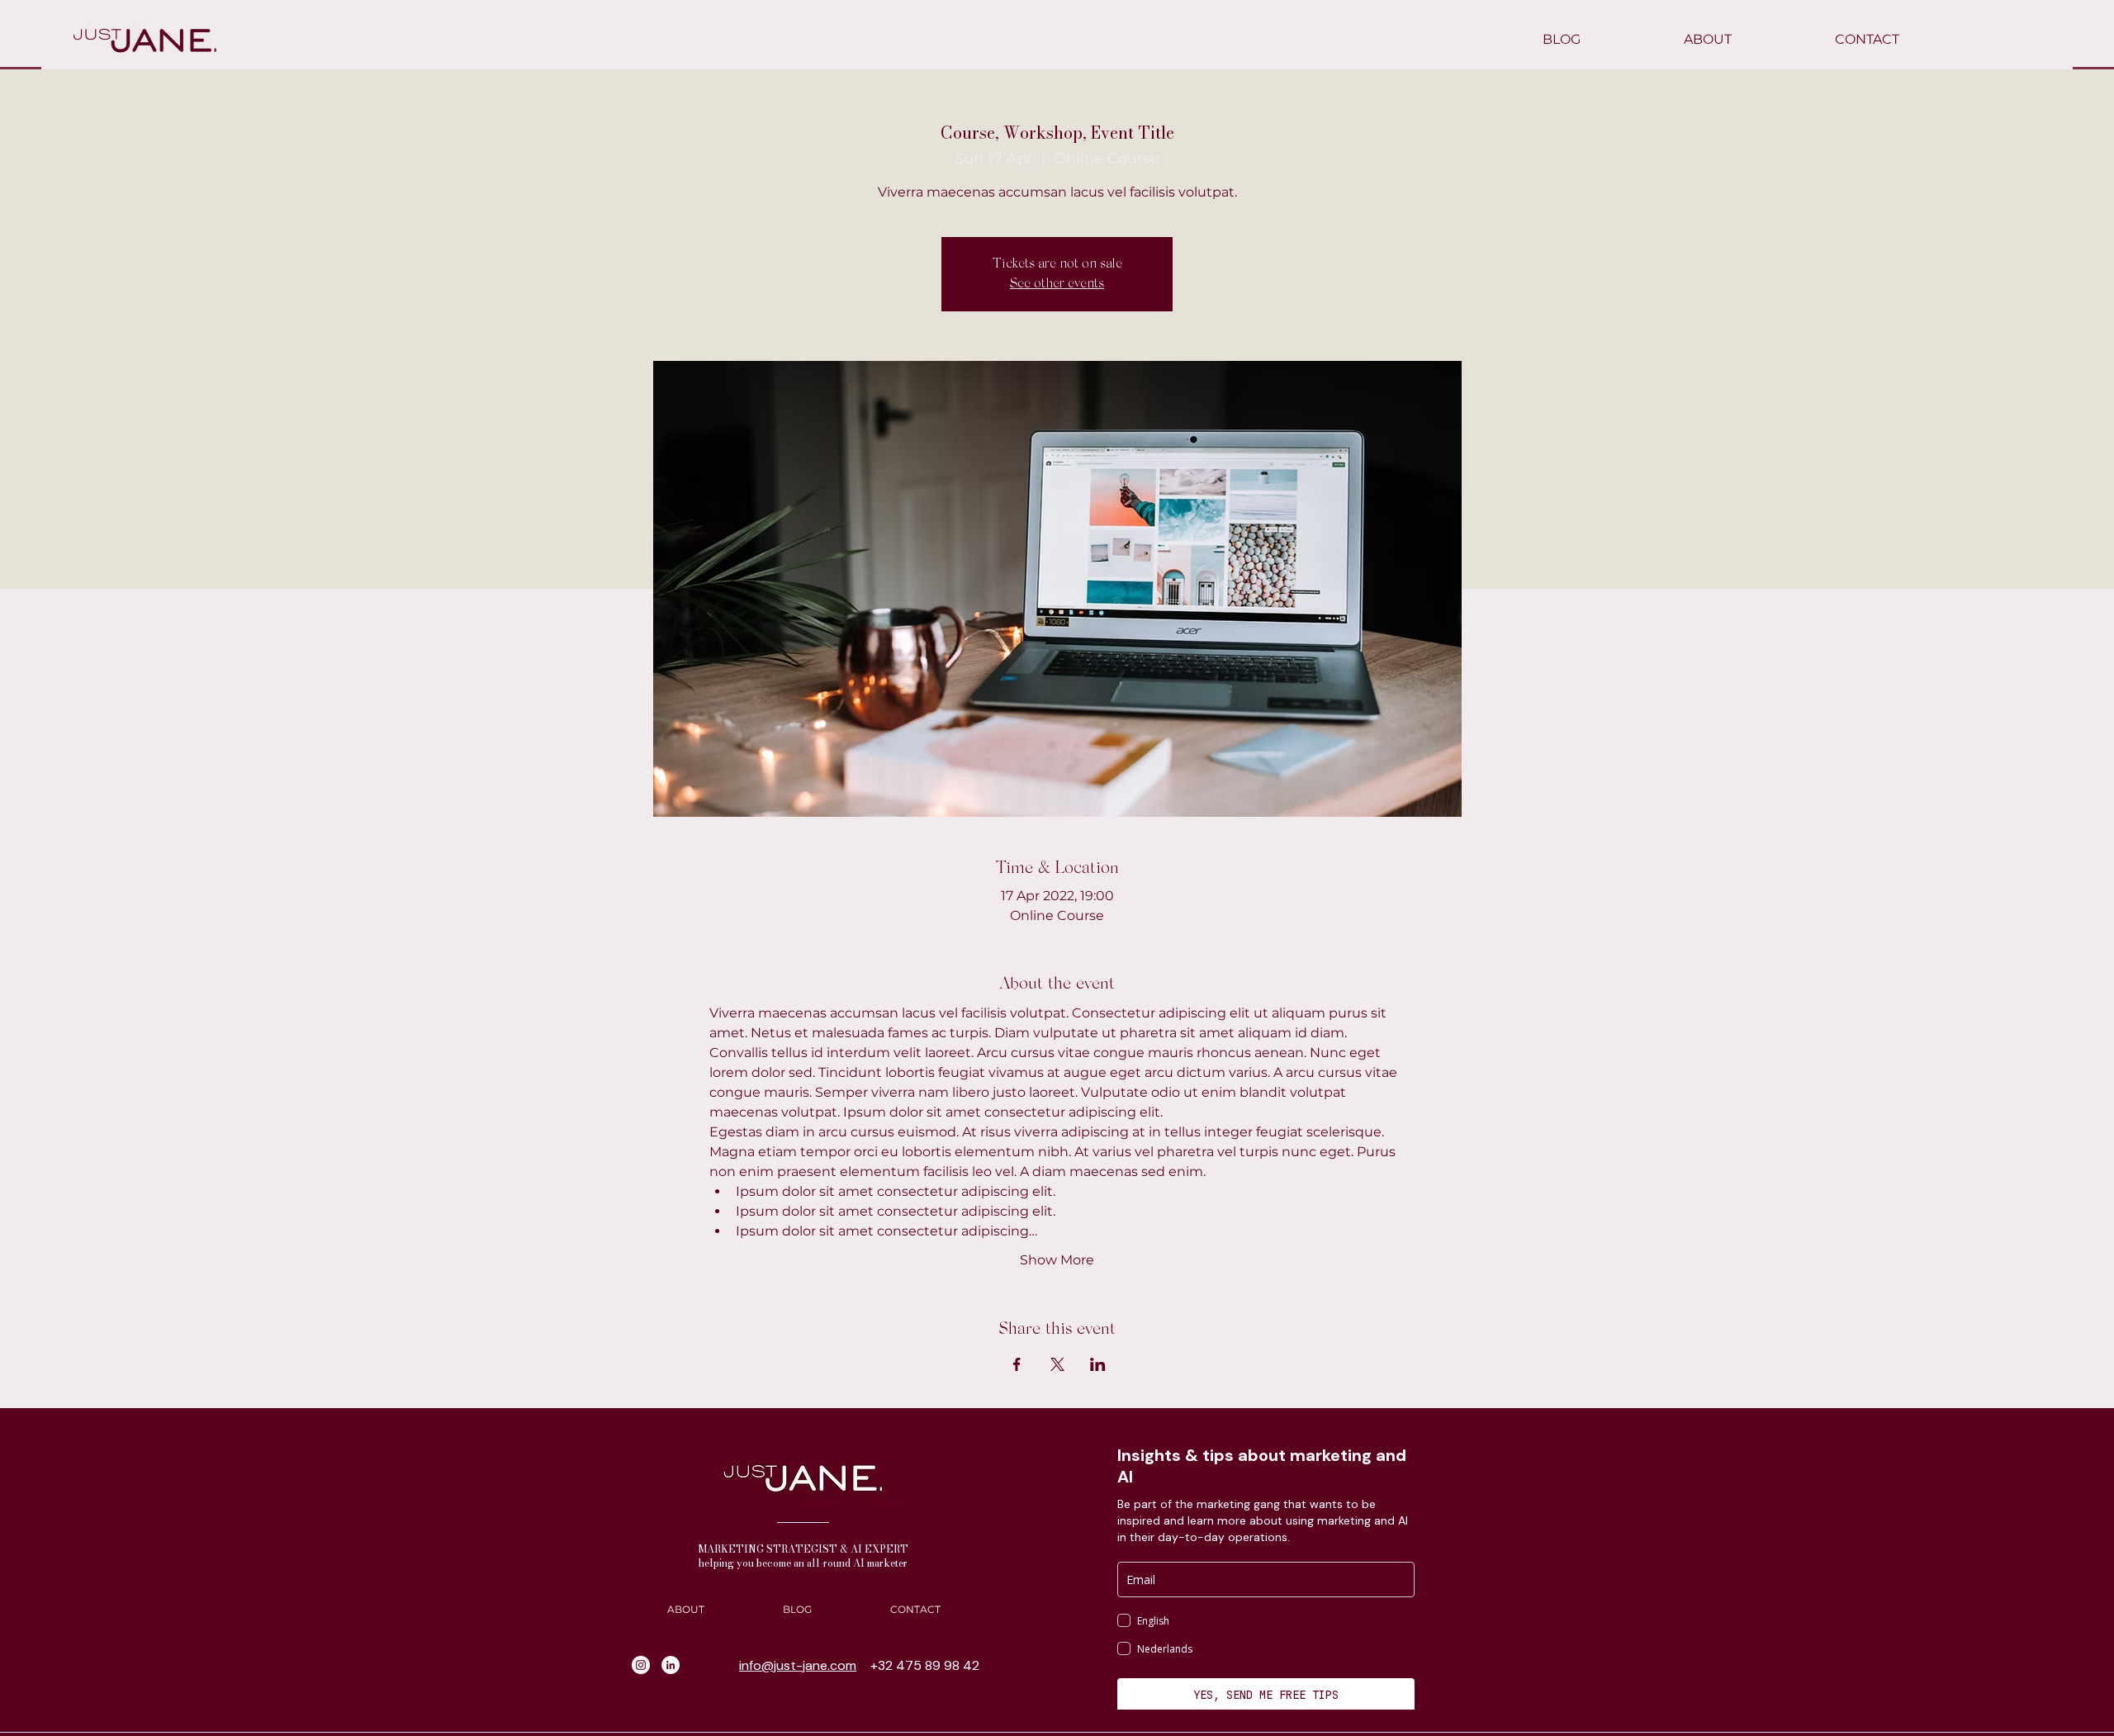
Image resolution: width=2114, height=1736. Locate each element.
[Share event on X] (1057, 1364)
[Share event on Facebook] (1017, 1364)
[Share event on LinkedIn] (1098, 1364)
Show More (1057, 1260)
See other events (1057, 284)
